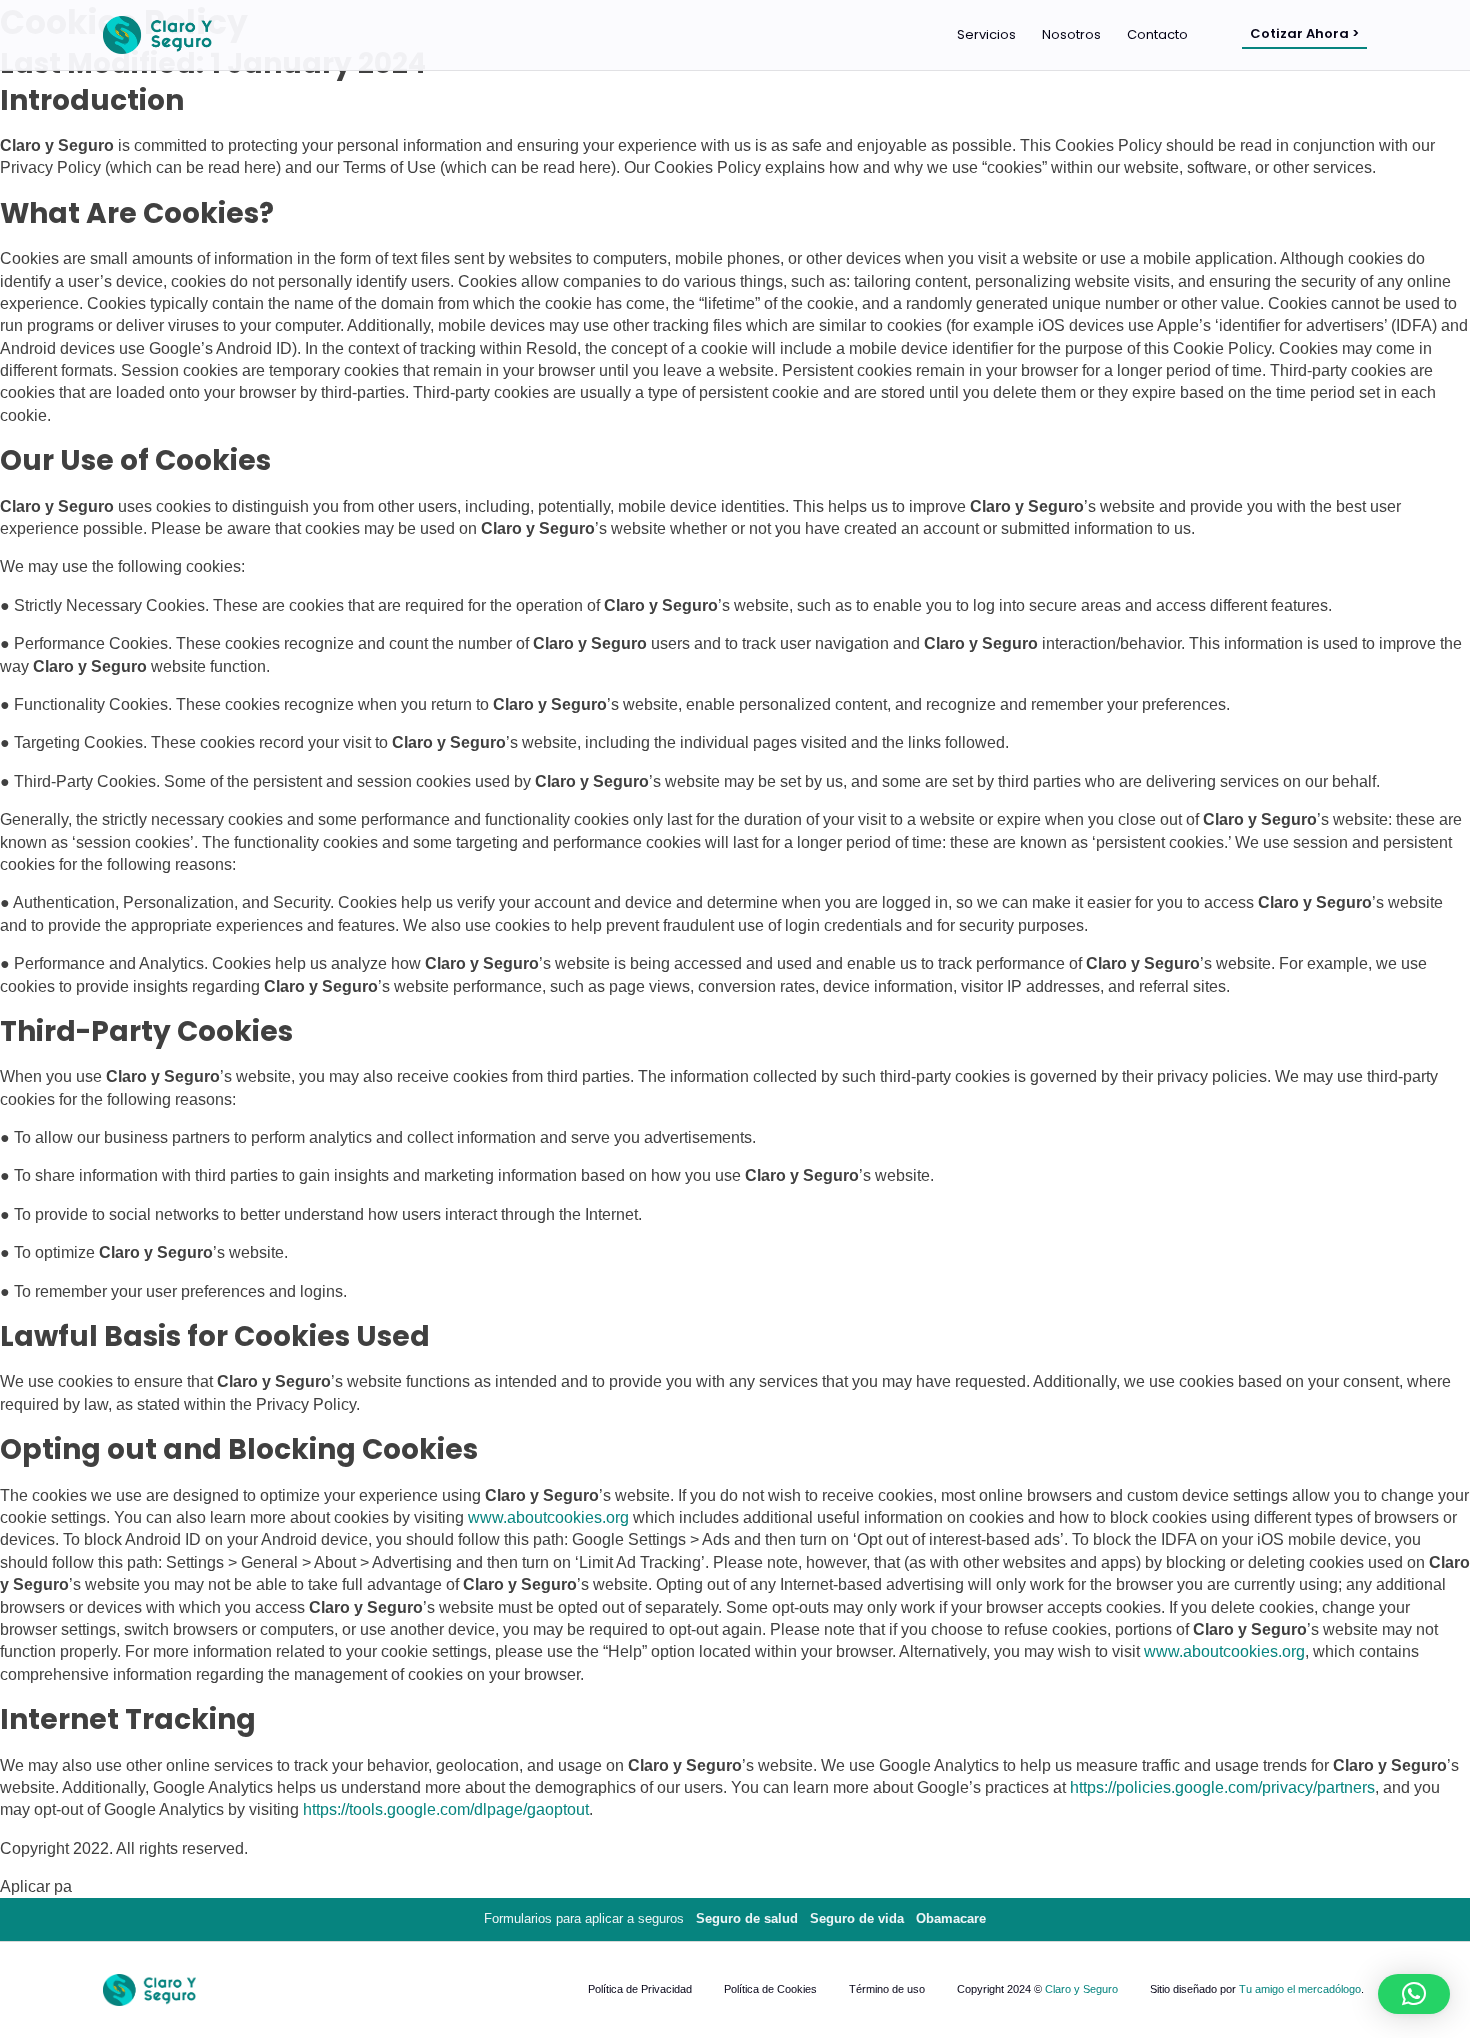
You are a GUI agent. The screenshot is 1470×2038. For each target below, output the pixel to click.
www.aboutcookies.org (548, 1517)
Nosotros (1071, 34)
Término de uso (887, 1989)
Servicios (986, 34)
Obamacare (951, 1918)
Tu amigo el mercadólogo (1300, 1989)
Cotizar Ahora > (1304, 33)
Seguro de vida (857, 1918)
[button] (1414, 1994)
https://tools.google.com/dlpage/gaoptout (446, 1809)
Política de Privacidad (640, 1989)
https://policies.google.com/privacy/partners (1222, 1787)
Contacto (1157, 34)
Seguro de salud (747, 1918)
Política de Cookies (770, 1989)
